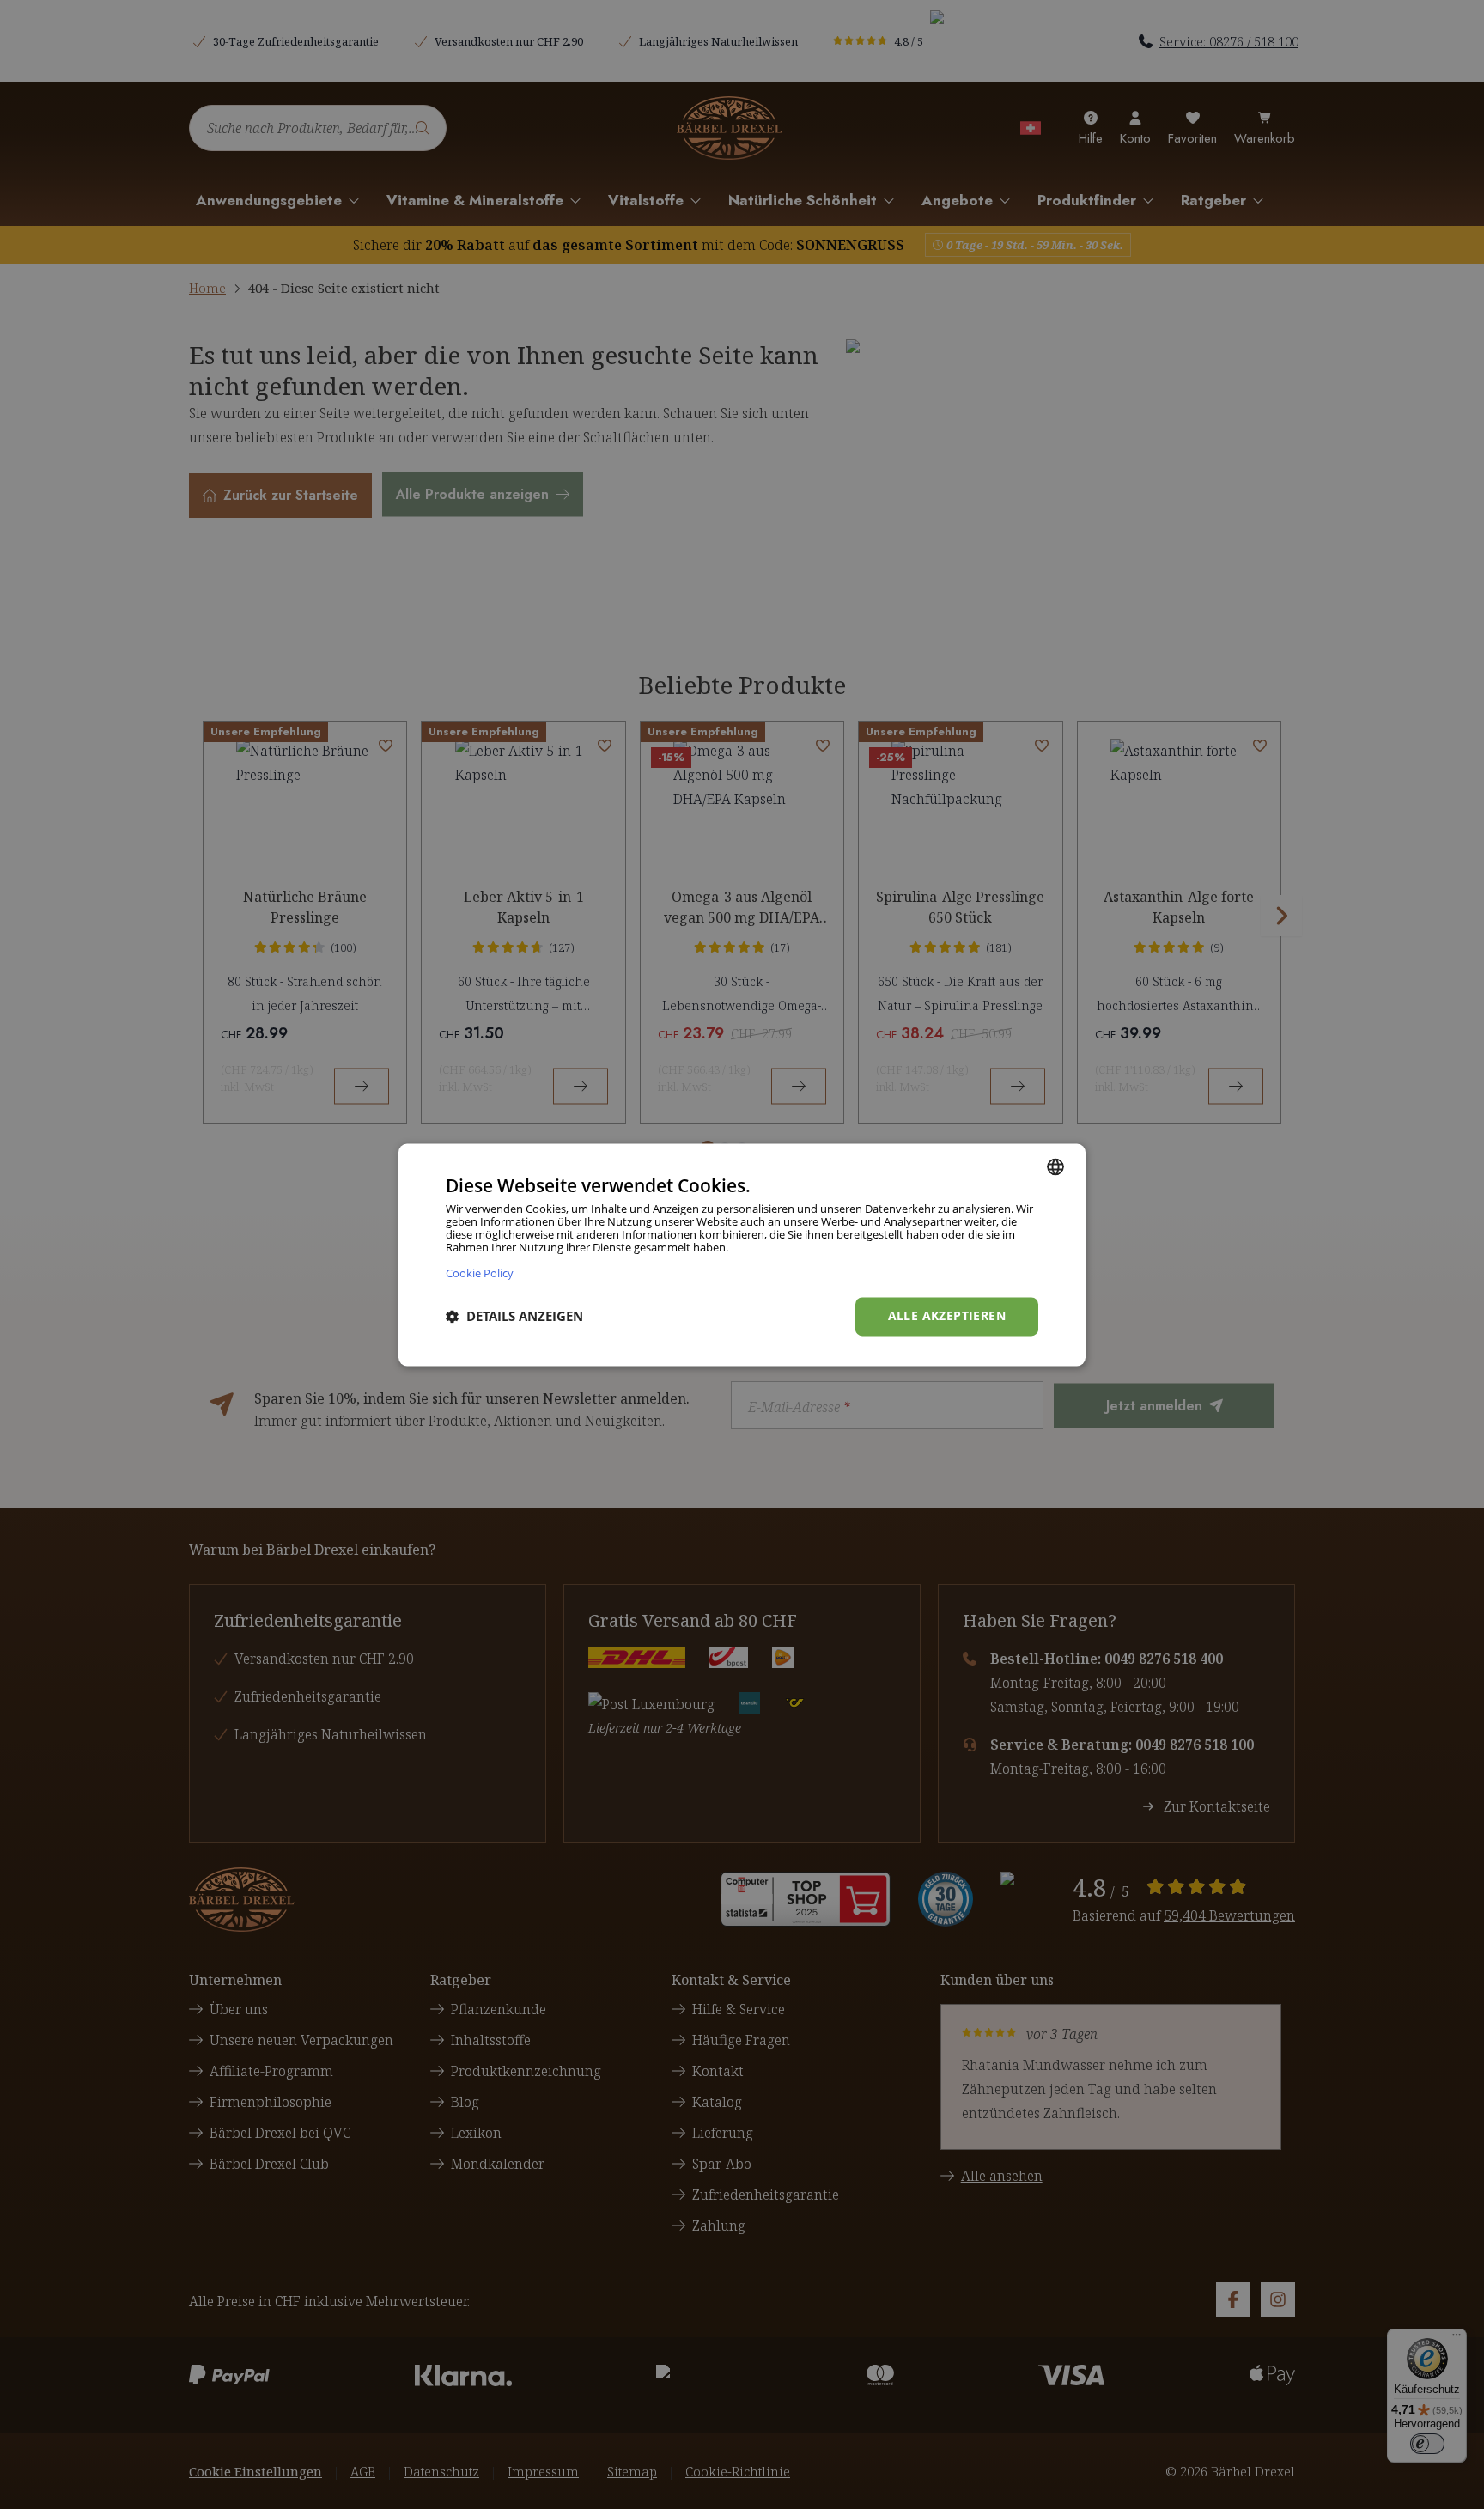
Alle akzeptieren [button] (947, 1315)
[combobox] (1055, 1166)
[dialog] (742, 1254)
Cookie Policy (480, 1273)
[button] (514, 1317)
